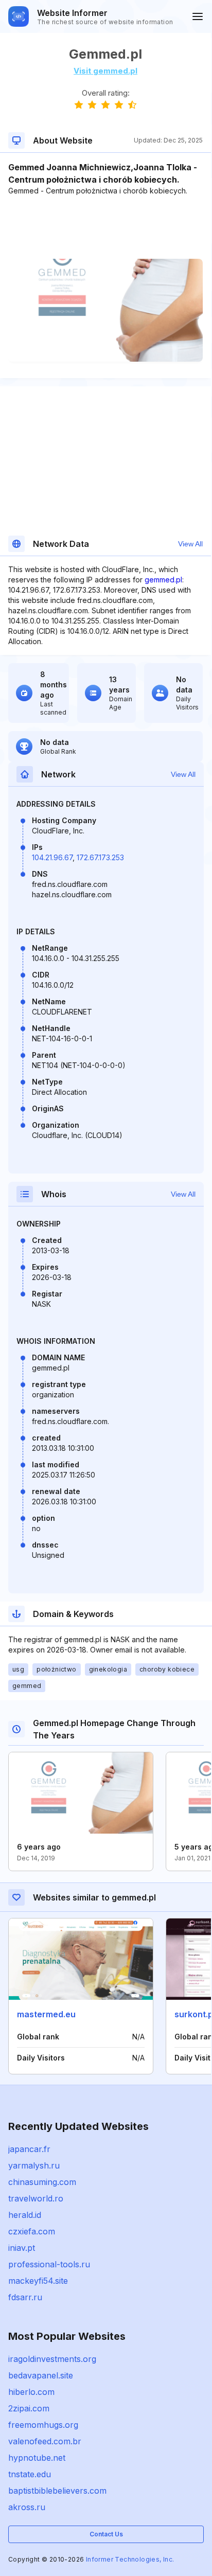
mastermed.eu (46, 2014)
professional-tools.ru (49, 2264)
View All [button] (190, 544)
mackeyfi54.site (38, 2281)
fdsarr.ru (25, 2297)
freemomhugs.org (43, 2425)
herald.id (25, 2215)
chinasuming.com (42, 2182)
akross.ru (27, 2507)
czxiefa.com (32, 2231)
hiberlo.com (31, 2392)
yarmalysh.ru (34, 2165)
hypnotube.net (37, 2458)
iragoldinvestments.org (52, 2359)
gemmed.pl (163, 580)
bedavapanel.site (41, 2375)
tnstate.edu (30, 2474)
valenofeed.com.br (45, 2441)
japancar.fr (29, 2149)
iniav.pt (22, 2248)
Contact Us (106, 2534)
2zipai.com (29, 2408)
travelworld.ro (36, 2198)
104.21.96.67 (52, 857)
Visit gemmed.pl (105, 71)
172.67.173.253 (100, 857)
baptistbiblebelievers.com (57, 2491)
